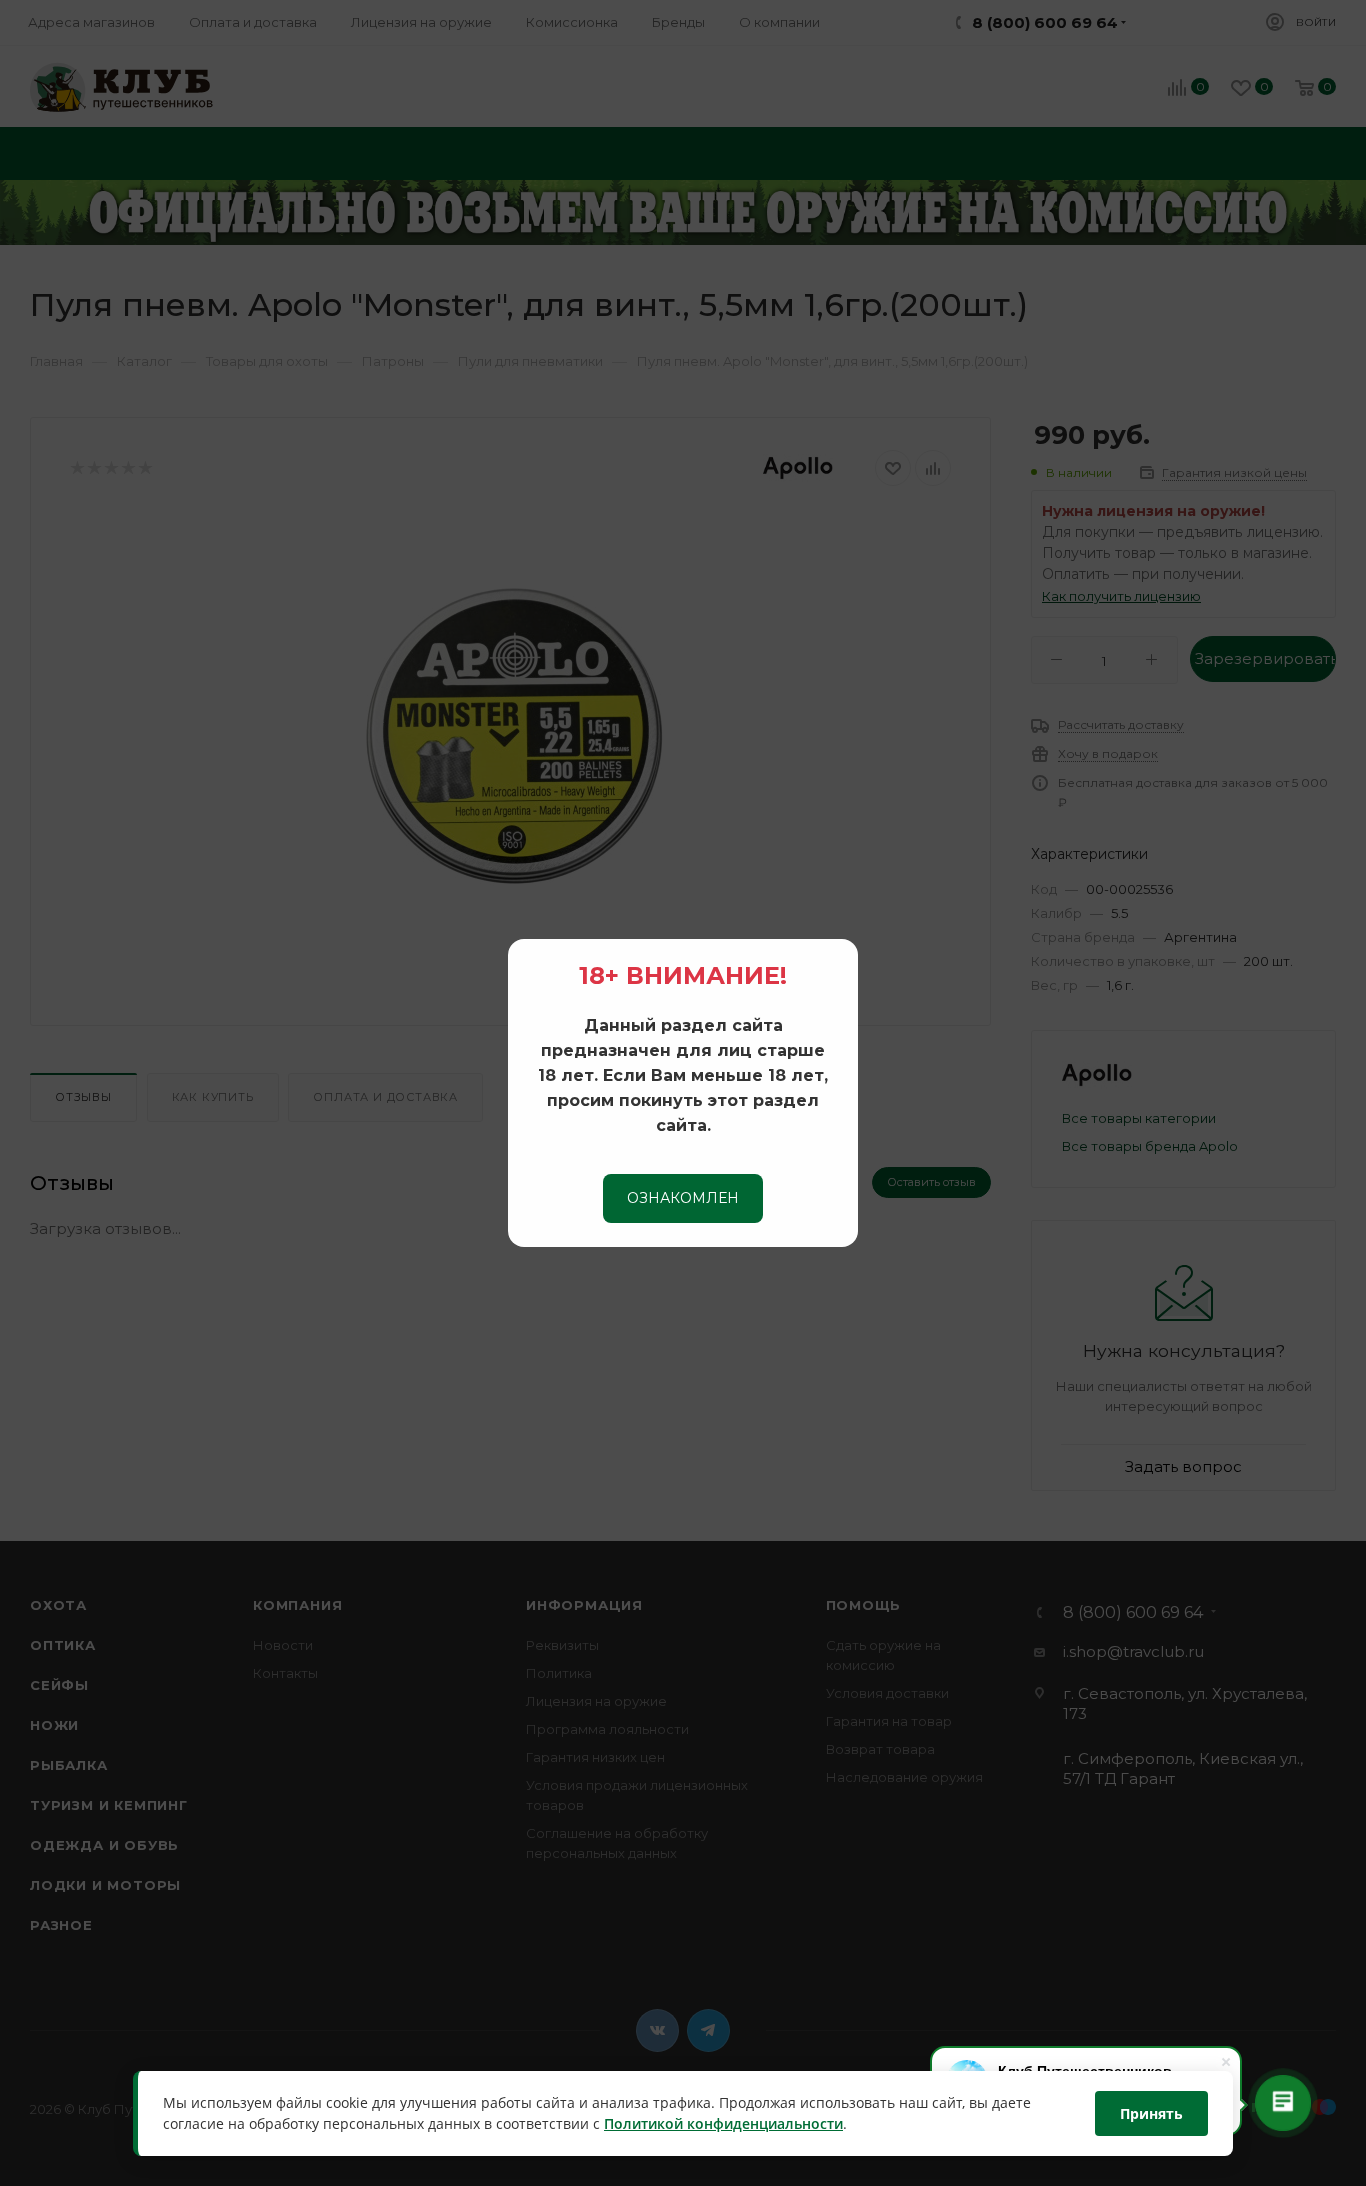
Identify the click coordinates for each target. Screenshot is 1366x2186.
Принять (1151, 2113)
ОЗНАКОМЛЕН (683, 1198)
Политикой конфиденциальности (723, 2124)
